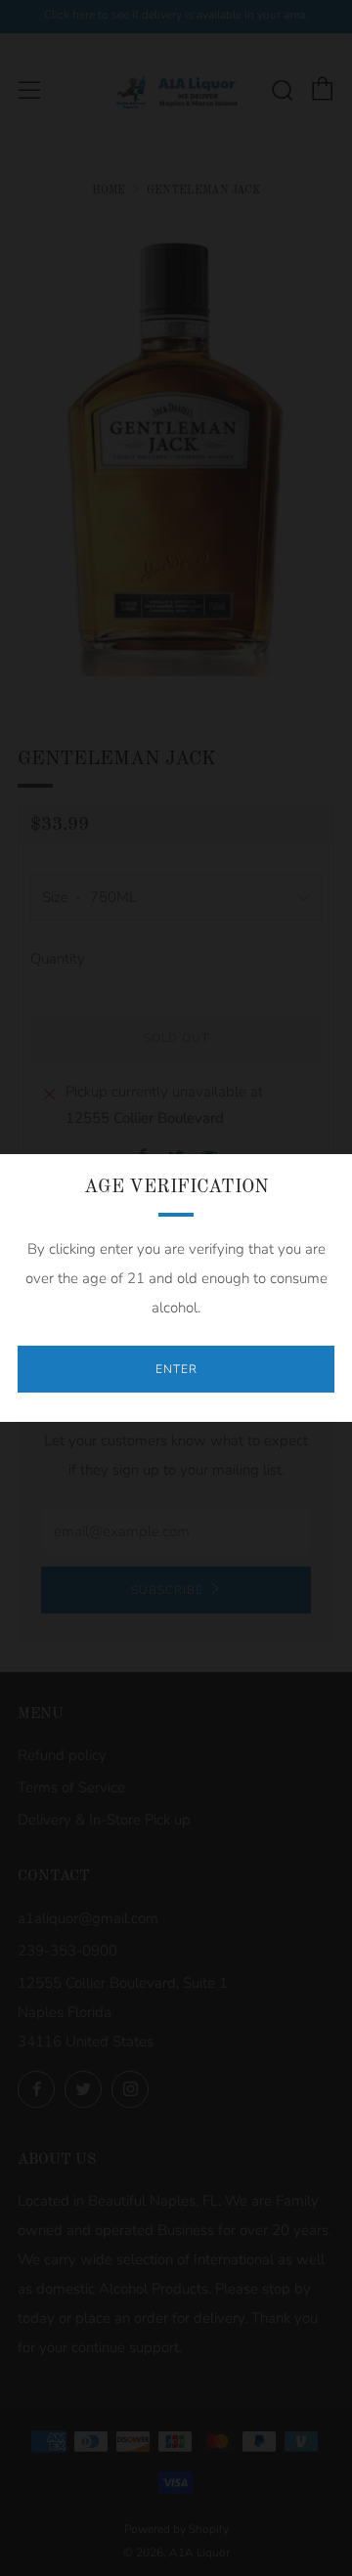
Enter (176, 1369)
